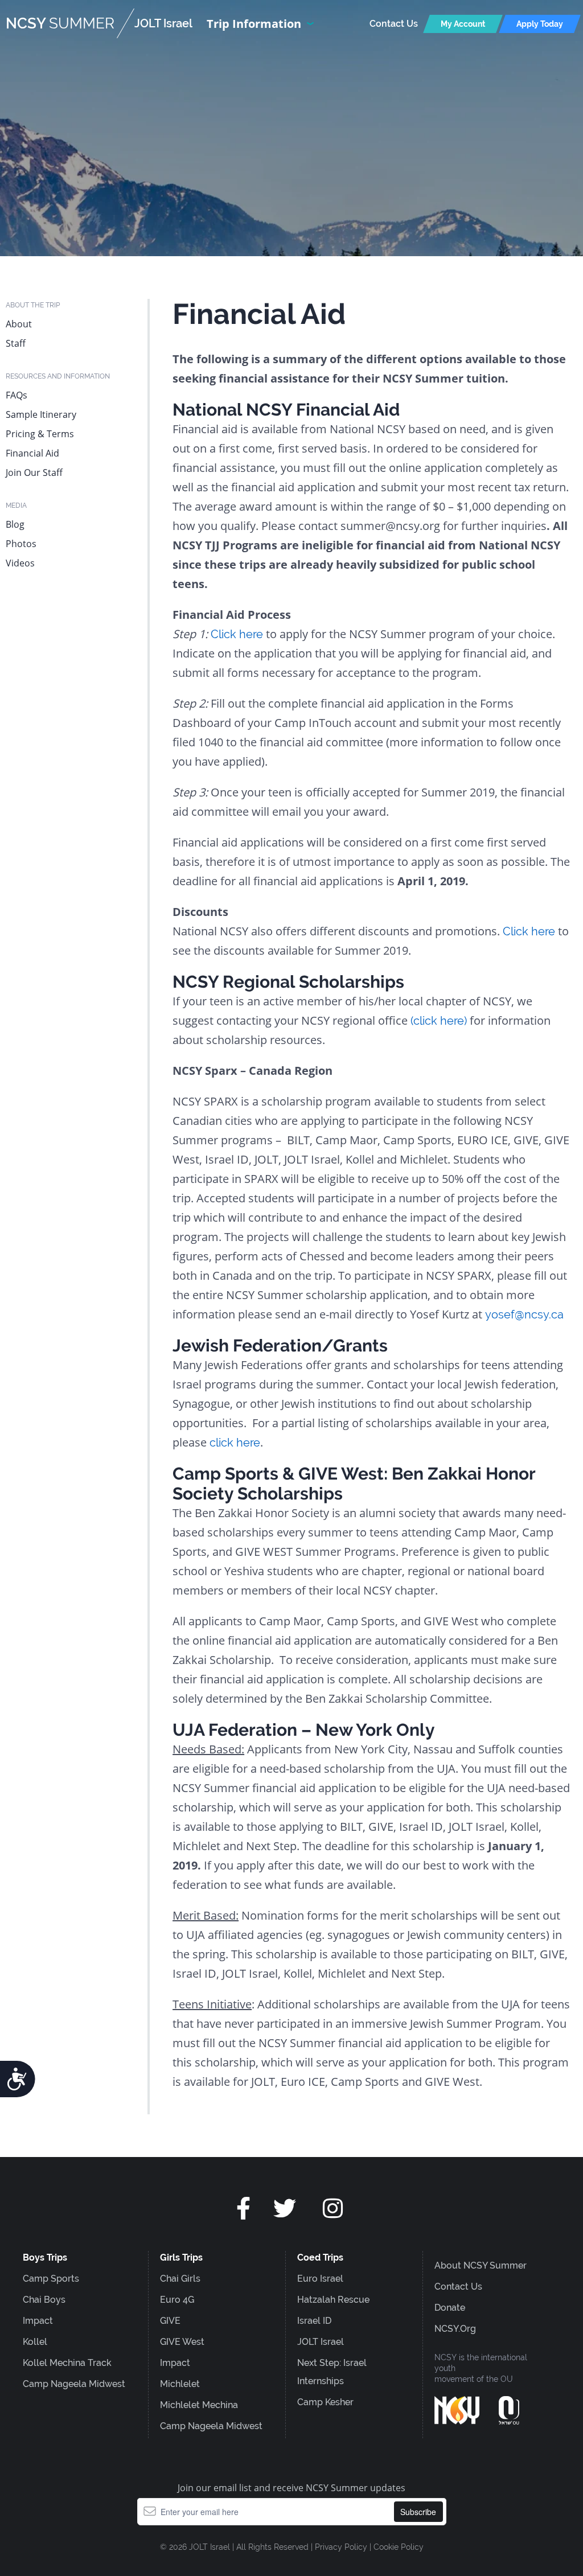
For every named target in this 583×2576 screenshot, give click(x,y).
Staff (16, 343)
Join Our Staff (34, 473)
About (19, 324)
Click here (238, 634)
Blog (15, 524)
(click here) (440, 1021)
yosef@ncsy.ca (524, 1314)
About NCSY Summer (481, 2265)
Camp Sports (51, 2279)
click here (235, 1443)
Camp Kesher (325, 2402)
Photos (21, 544)
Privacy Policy (341, 2547)
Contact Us (394, 24)
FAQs (17, 395)
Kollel (35, 2342)
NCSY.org (455, 2329)
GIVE (170, 2321)
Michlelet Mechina (199, 2405)
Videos (20, 563)
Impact (38, 2321)
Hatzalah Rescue (333, 2300)
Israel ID (314, 2321)
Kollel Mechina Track (67, 2363)
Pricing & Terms (40, 434)
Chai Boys (44, 2300)
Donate (450, 2308)
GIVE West (182, 2342)
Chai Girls (180, 2279)
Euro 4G (177, 2300)
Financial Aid (32, 453)
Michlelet (180, 2384)
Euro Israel (320, 2279)
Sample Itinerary (41, 414)
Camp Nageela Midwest (74, 2384)
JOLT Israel (321, 2342)
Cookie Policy (399, 2547)
